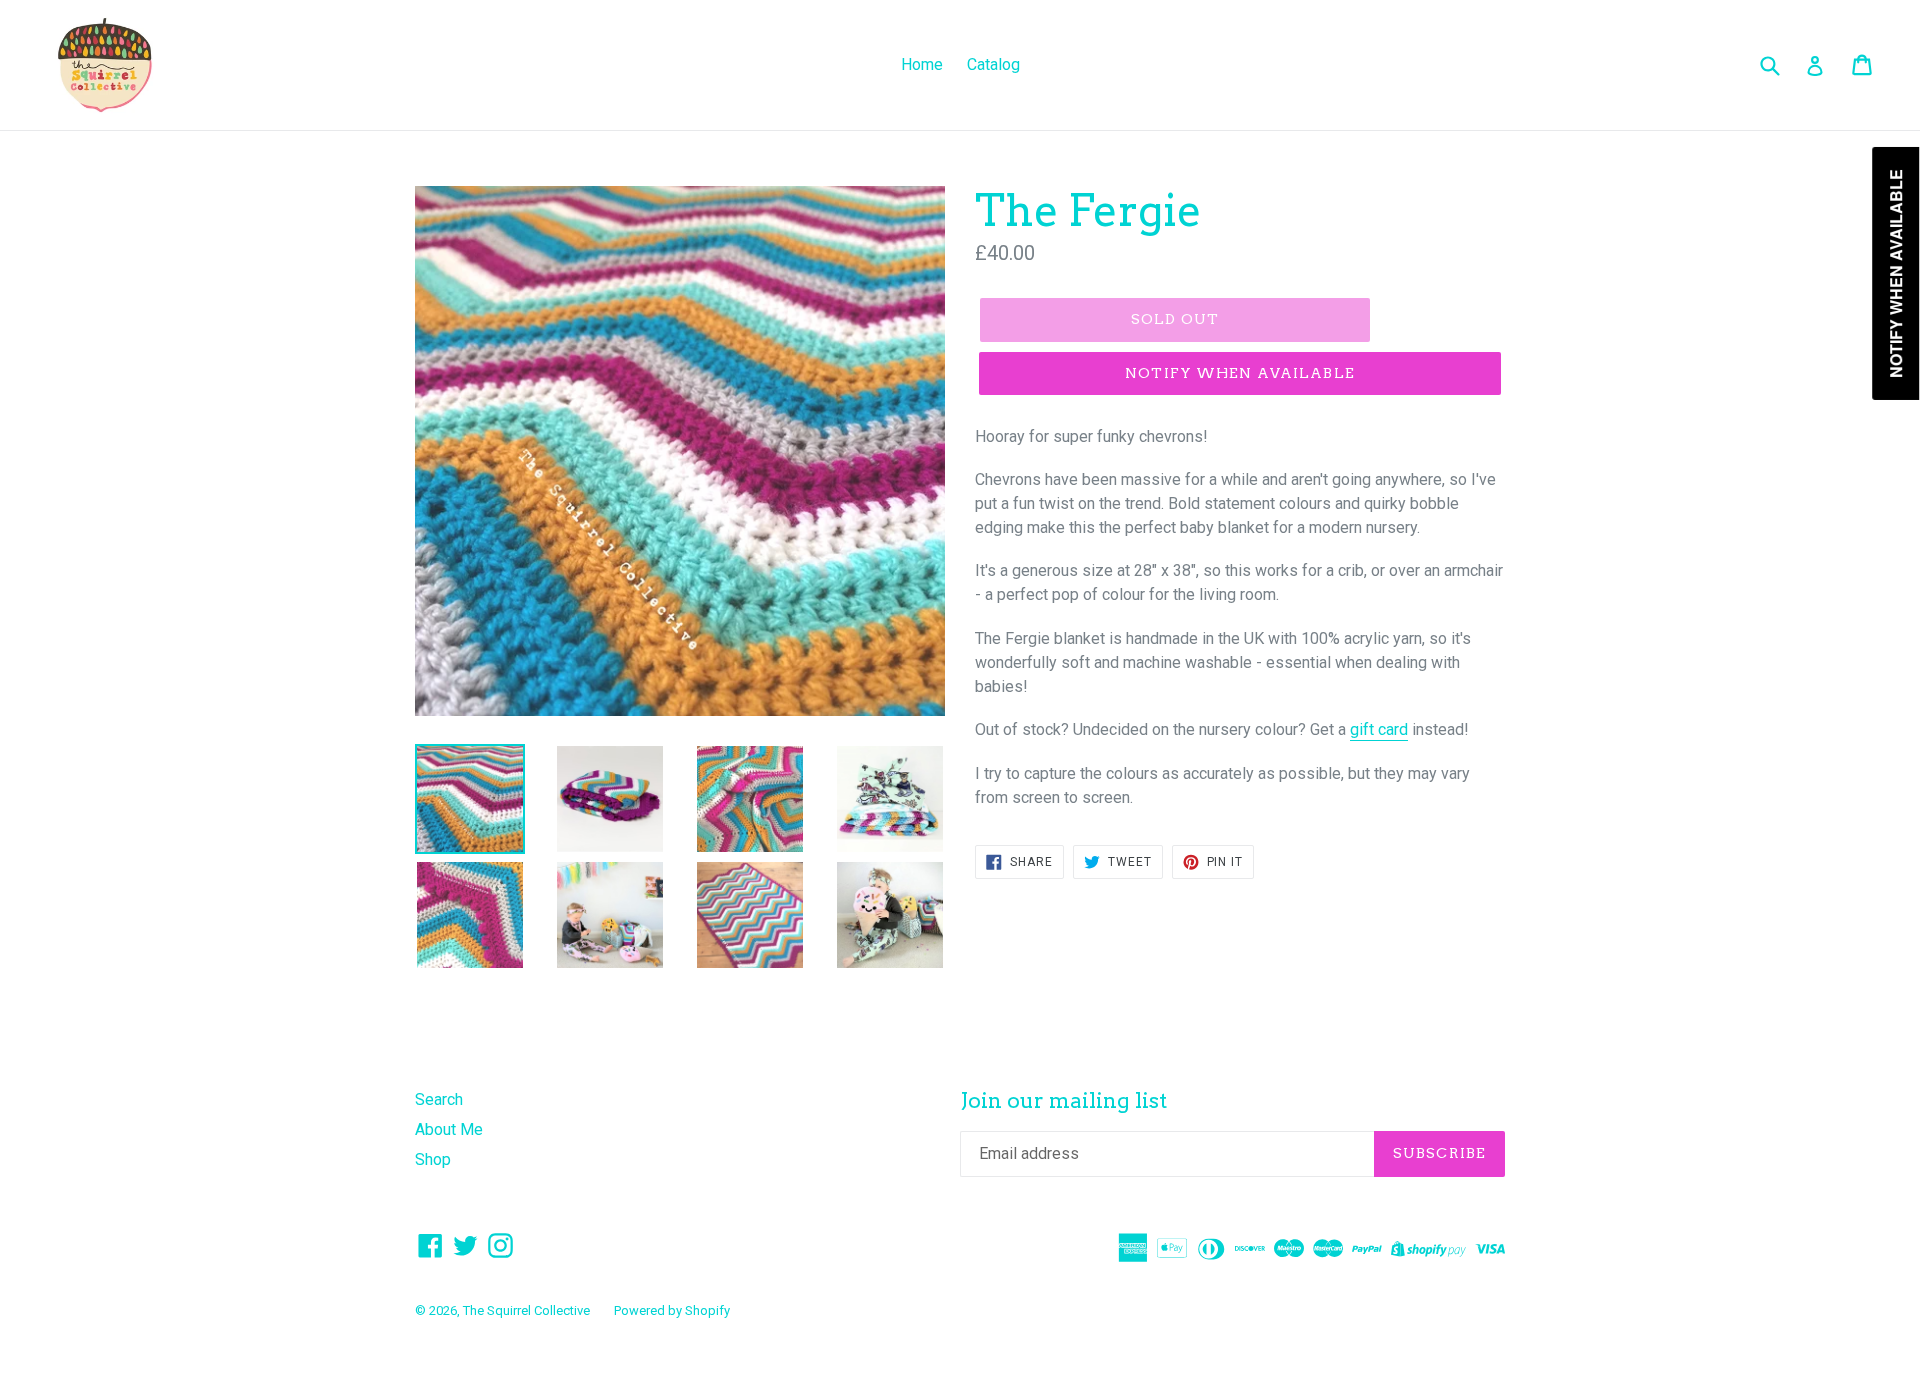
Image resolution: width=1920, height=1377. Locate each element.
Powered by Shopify (672, 1310)
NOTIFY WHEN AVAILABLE (1240, 373)
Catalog (993, 64)
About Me (449, 1129)
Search (439, 1099)
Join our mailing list (1063, 1100)
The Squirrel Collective (526, 1310)
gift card (1379, 729)
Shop (433, 1159)
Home (922, 64)
